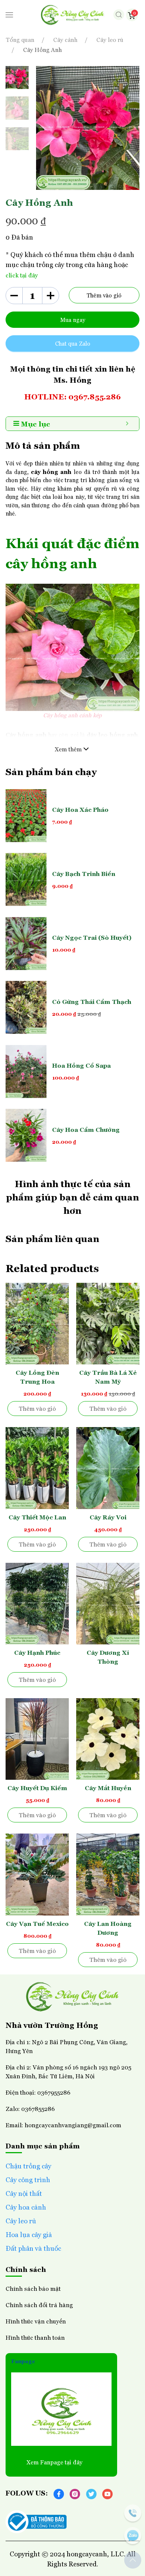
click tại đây (22, 275)
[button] (9, 15)
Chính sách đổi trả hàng (39, 2305)
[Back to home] (72, 15)
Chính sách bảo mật (33, 2288)
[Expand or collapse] (127, 424)
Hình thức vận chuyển (36, 2321)
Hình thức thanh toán (35, 2337)
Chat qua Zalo (73, 343)
